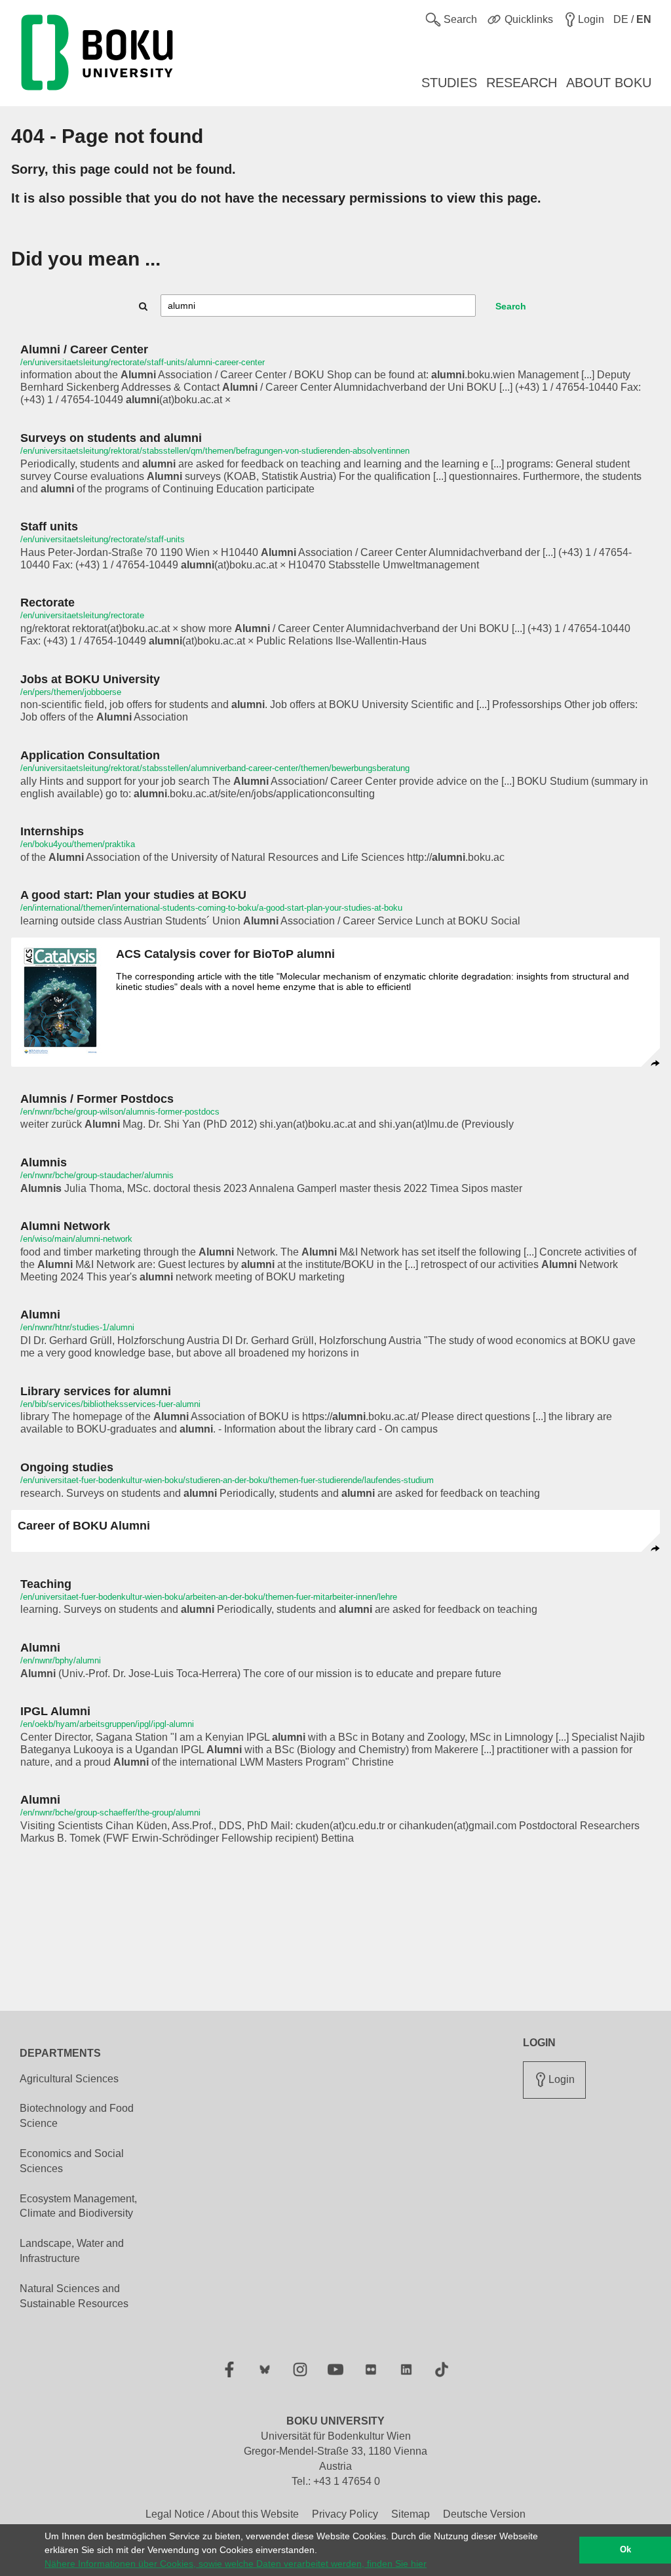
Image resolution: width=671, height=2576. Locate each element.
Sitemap (411, 2514)
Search (511, 306)
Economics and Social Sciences (72, 2161)
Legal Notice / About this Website (222, 2514)
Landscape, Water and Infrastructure (72, 2251)
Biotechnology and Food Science (77, 2116)
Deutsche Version (484, 2514)
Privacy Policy (345, 2514)
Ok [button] (625, 2550)
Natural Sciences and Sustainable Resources (74, 2296)
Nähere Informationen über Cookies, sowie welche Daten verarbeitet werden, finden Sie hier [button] (236, 2564)
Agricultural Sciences (69, 2079)
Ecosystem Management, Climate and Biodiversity (78, 2206)
